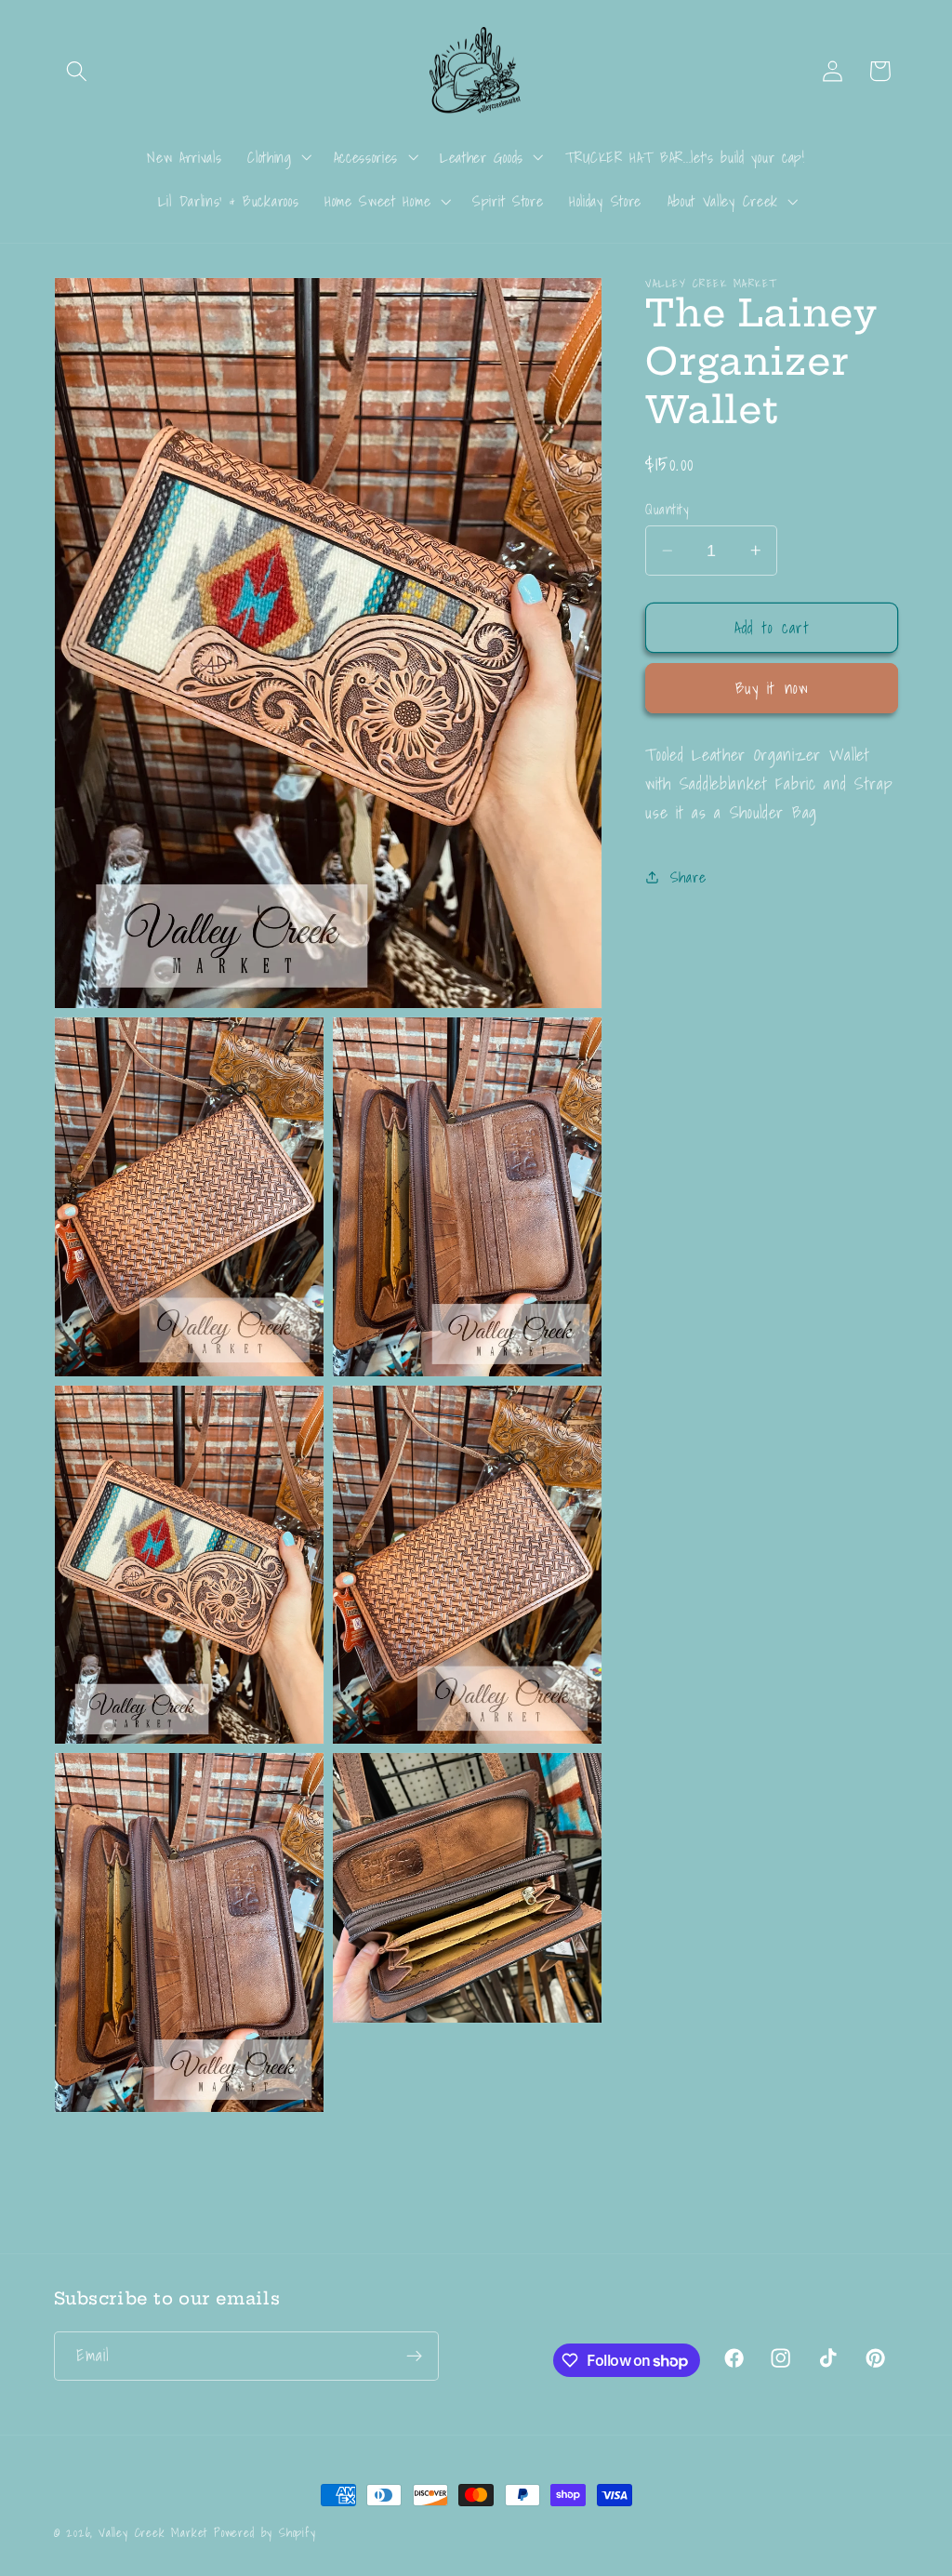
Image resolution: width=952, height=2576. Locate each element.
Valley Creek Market (153, 2532)
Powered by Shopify (265, 2532)
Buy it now (773, 688)
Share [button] (688, 877)
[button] (78, 71)
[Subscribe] (414, 2357)
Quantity (667, 509)
